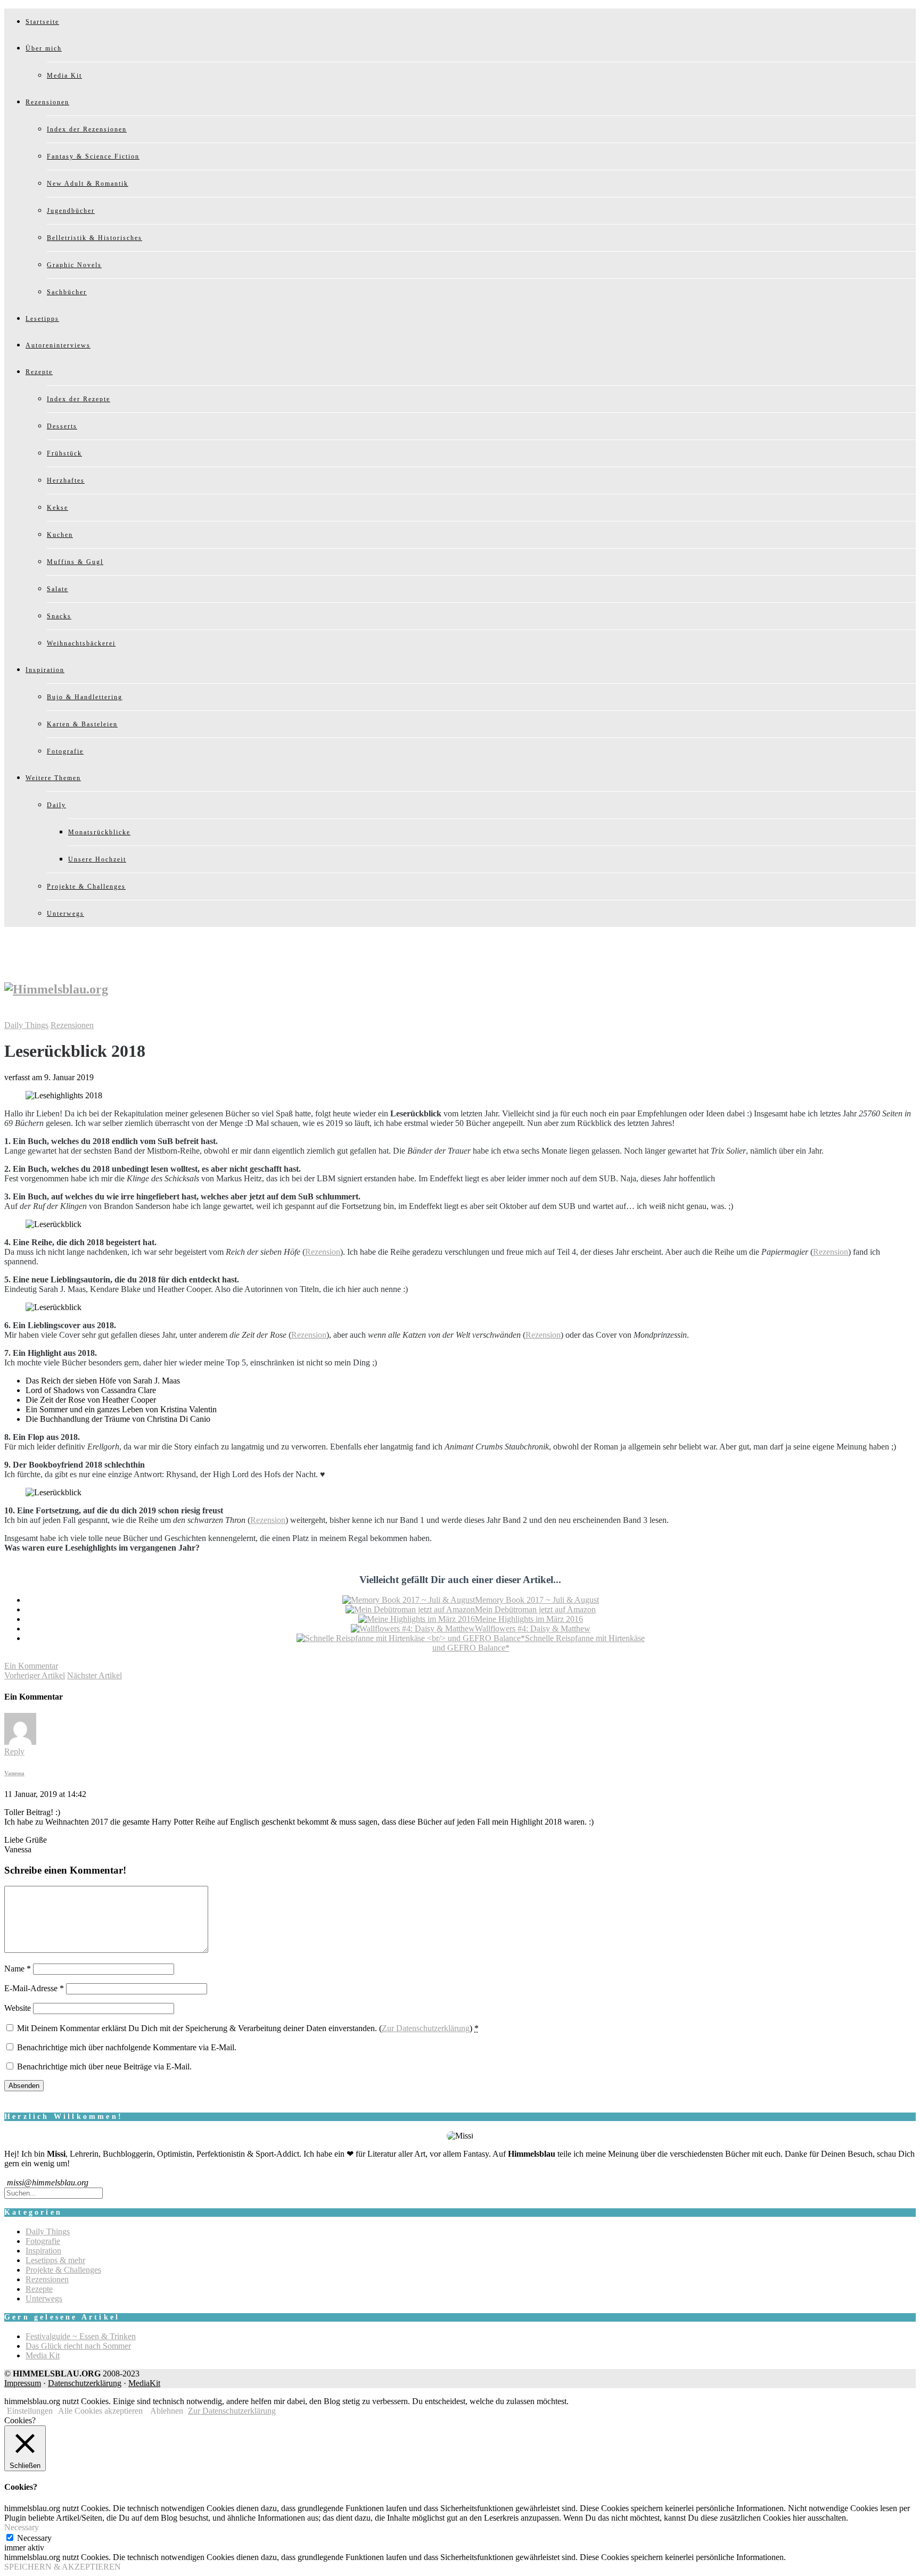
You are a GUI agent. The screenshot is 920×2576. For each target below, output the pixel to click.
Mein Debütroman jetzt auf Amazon (535, 1609)
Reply (14, 1751)
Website (18, 2008)
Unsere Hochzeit (97, 859)
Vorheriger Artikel (35, 1675)
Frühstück (64, 453)
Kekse (57, 508)
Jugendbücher (71, 211)
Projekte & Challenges (86, 887)
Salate (57, 589)
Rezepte (39, 372)
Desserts (62, 426)
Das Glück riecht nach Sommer (78, 2346)
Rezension (323, 1252)
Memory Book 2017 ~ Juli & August (537, 1600)
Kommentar (31, 1666)
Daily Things (26, 1025)
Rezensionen (47, 102)
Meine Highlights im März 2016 (529, 1619)
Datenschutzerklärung (85, 2383)
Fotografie (65, 751)
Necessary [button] (22, 2527)
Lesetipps (42, 319)
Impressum (23, 2383)
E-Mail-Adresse (34, 1988)
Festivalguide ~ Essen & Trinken (81, 2336)
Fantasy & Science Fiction (93, 156)
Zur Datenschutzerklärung (426, 2028)
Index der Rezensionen (87, 129)
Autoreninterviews (58, 345)
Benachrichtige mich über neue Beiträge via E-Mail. (104, 2066)
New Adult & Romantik (88, 184)
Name (18, 1969)
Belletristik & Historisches (95, 238)
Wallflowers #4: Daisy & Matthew (533, 1629)
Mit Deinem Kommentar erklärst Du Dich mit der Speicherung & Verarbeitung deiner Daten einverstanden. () (248, 2028)
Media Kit (64, 76)
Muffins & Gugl (75, 562)
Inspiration (45, 670)
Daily (56, 805)
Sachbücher (67, 292)
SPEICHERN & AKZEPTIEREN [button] (63, 2567)
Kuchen (60, 535)
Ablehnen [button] (167, 2411)
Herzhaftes (66, 481)
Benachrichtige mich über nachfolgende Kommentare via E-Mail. (127, 2047)
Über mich (44, 48)
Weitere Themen (53, 778)
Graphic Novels (74, 265)
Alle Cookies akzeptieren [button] (100, 2411)
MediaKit (144, 2383)
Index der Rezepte (79, 399)
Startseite (42, 22)
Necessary (34, 2538)
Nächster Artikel (95, 1675)
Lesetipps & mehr (55, 2260)
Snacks (59, 616)
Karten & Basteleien (82, 724)
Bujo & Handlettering (85, 697)
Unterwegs (65, 914)
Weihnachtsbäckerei (81, 643)
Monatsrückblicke (99, 832)
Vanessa (14, 1773)
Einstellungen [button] (30, 2411)
